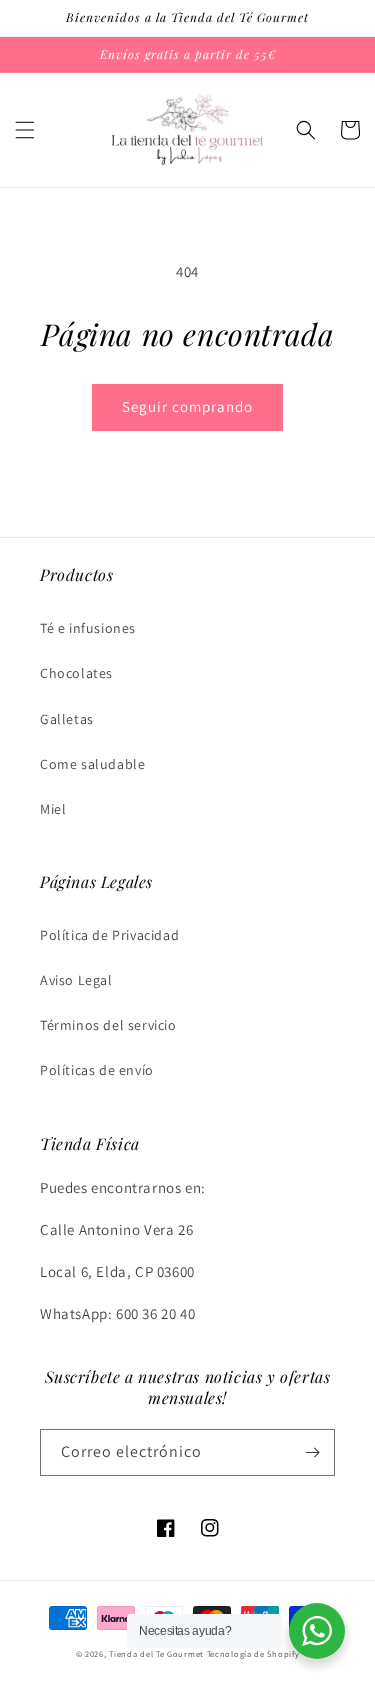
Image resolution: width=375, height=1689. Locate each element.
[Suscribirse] (312, 1452)
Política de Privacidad (109, 935)
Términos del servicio (108, 1025)
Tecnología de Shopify (253, 1653)
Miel (53, 809)
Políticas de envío (97, 1070)
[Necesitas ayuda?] (317, 1631)
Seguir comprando (187, 406)
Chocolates (76, 673)
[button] (25, 130)
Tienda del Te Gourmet (156, 1653)
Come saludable (92, 764)
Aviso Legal (76, 980)
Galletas (67, 719)
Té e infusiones (88, 628)
